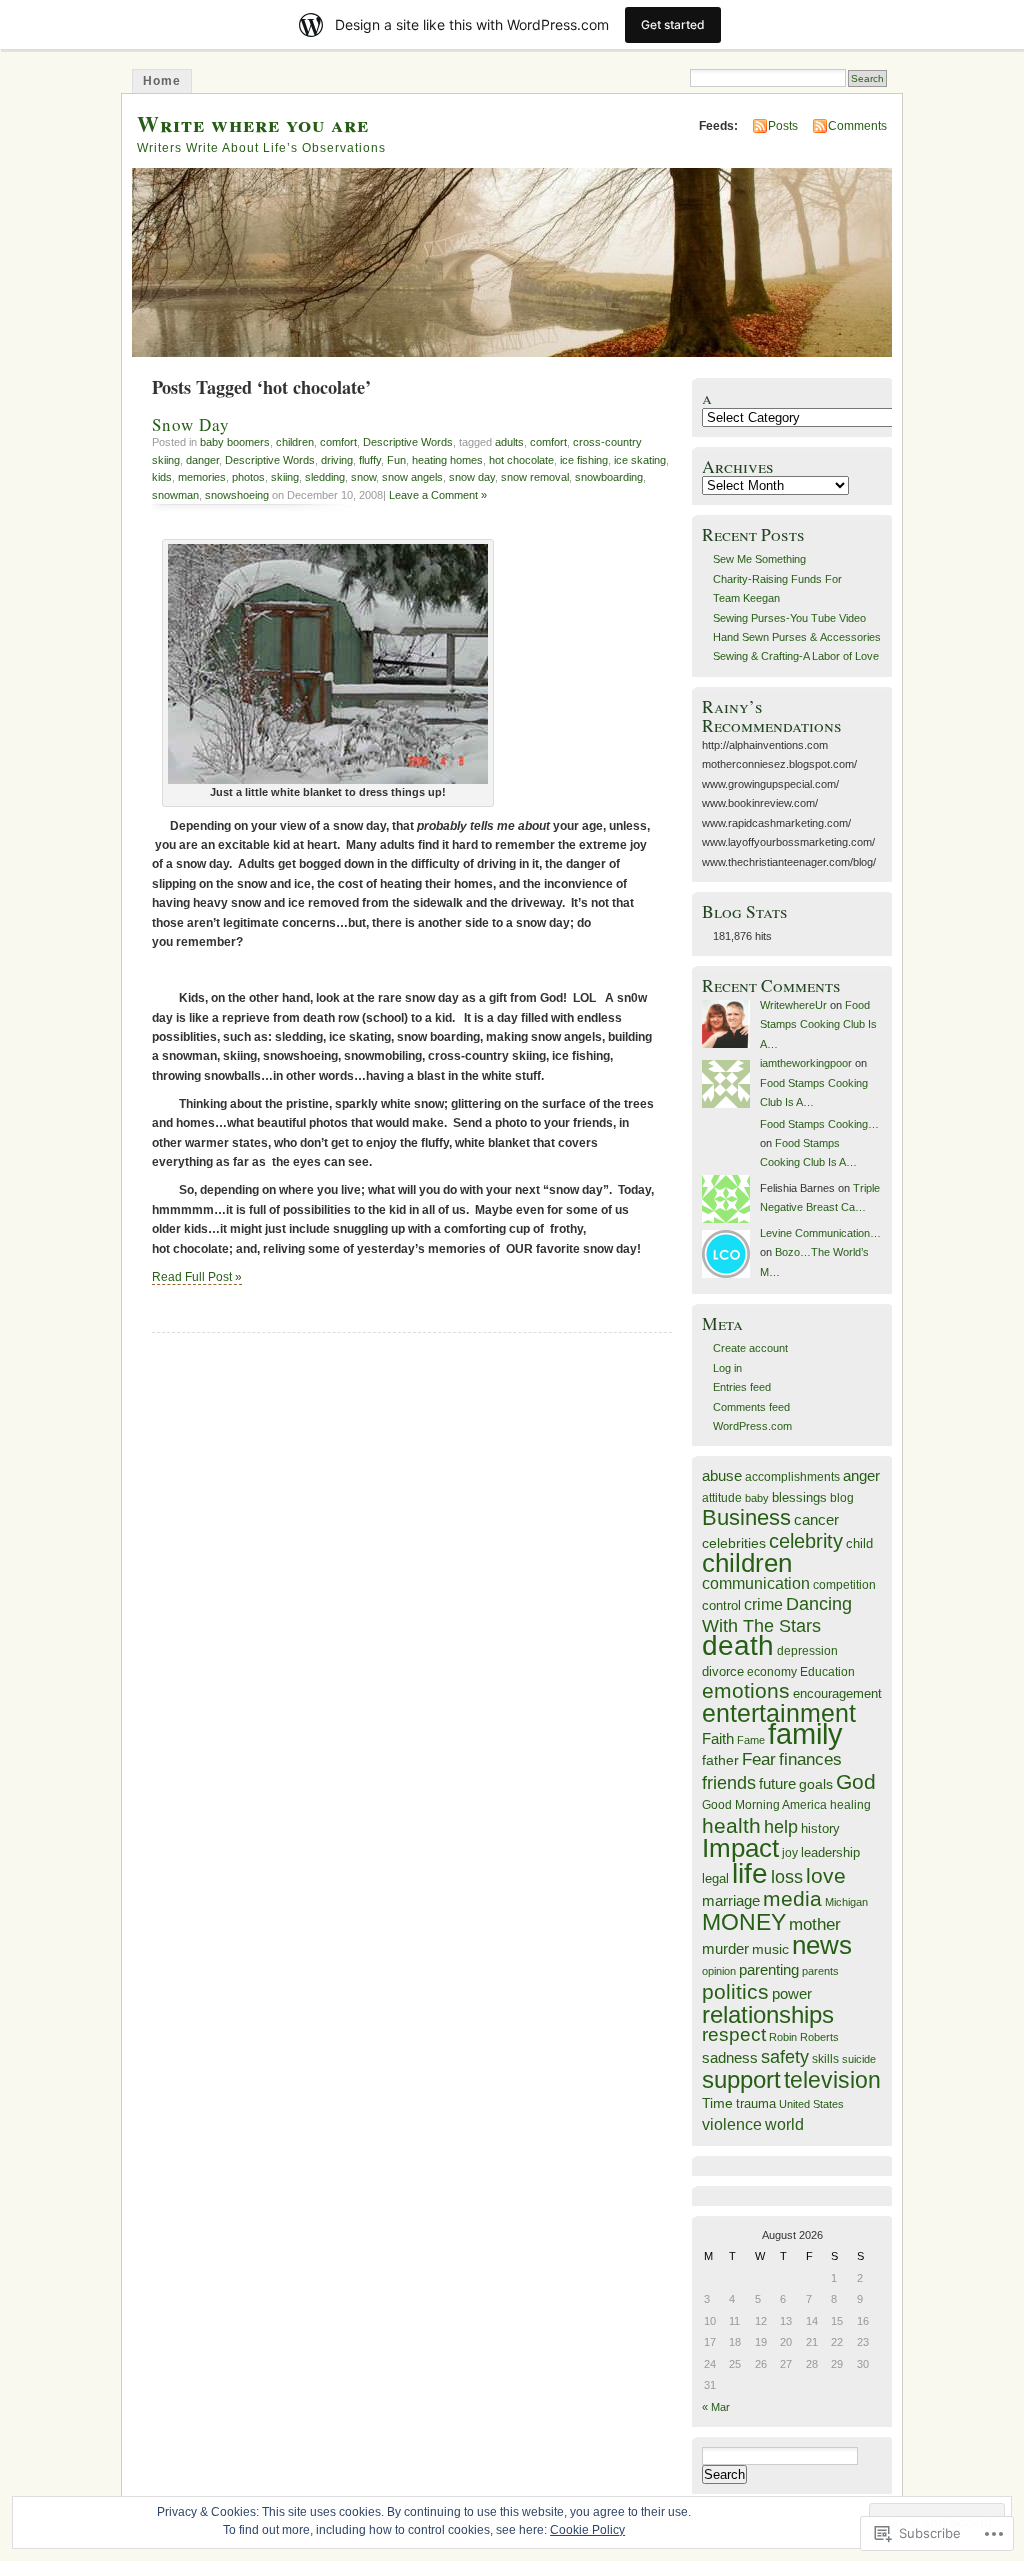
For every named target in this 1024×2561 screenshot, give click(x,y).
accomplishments (792, 1476)
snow (363, 477)
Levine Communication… (820, 1233)
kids (162, 477)
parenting (769, 1969)
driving (337, 460)
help (781, 1826)
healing (850, 1804)
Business (746, 1517)
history (820, 1828)
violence (732, 2124)
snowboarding (609, 477)
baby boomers (235, 442)
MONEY (744, 1922)
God (856, 1781)
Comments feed (751, 1407)
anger (861, 1476)
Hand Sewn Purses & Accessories (797, 637)
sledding (325, 477)
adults (509, 442)
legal (715, 1878)
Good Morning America (764, 1804)
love (826, 1875)
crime (763, 1604)
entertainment (779, 1713)
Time (717, 2103)
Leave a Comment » (438, 495)
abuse (722, 1475)
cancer (816, 1519)
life (750, 1873)
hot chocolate (521, 460)
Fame (751, 1740)
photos (248, 477)
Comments (857, 126)
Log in (727, 1368)
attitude (722, 1497)
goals (816, 1784)
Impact (740, 1848)
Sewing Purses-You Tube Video (789, 618)
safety (785, 2056)
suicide (859, 2059)
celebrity (806, 1541)
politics (735, 1991)
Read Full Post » (197, 1277)
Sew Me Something (759, 559)
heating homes (447, 460)
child (859, 1543)
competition (844, 1585)
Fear (759, 1759)
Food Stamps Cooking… (819, 1124)
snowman (175, 495)
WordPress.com (752, 1426)
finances (810, 1759)
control (721, 1605)
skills (825, 2059)
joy (790, 1853)
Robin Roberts (804, 2037)
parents (820, 1971)
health (731, 1825)
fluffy (370, 460)
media (792, 1898)
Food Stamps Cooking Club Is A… (818, 1024)
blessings (799, 1497)
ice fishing (584, 460)
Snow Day (191, 424)
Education (827, 1672)
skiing (285, 477)
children (295, 442)
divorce (723, 1671)
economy (772, 1671)
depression (807, 1650)
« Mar (716, 2407)
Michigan (846, 1902)
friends (729, 1783)
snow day (472, 477)
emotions (746, 1691)
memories (202, 477)
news (822, 1945)
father (720, 1760)
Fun (396, 460)
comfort (338, 442)
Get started (673, 24)
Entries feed (742, 1387)
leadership (830, 1852)
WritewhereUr (793, 1005)
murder (725, 1949)
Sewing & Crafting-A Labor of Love (796, 656)
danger (202, 460)
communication (756, 1583)
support (741, 2079)
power (792, 1994)
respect (734, 2034)
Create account (750, 1348)
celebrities (734, 1543)
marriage (731, 1900)
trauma (756, 2103)
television (832, 2080)
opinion (719, 1971)
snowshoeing (237, 495)
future (777, 1784)
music (770, 1949)
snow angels (412, 477)
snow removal (535, 477)
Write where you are (253, 123)
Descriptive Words (408, 442)
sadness (730, 2057)
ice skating (640, 460)
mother (815, 1924)
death (738, 1645)
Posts (783, 126)
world (784, 2124)
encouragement (837, 1693)
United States (811, 2104)
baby (757, 1498)
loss (787, 1877)
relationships (768, 2014)
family (805, 1733)
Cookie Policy (587, 2530)
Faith (718, 1739)
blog (842, 1497)
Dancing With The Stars (777, 1614)
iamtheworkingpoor (806, 1063)
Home (162, 81)
